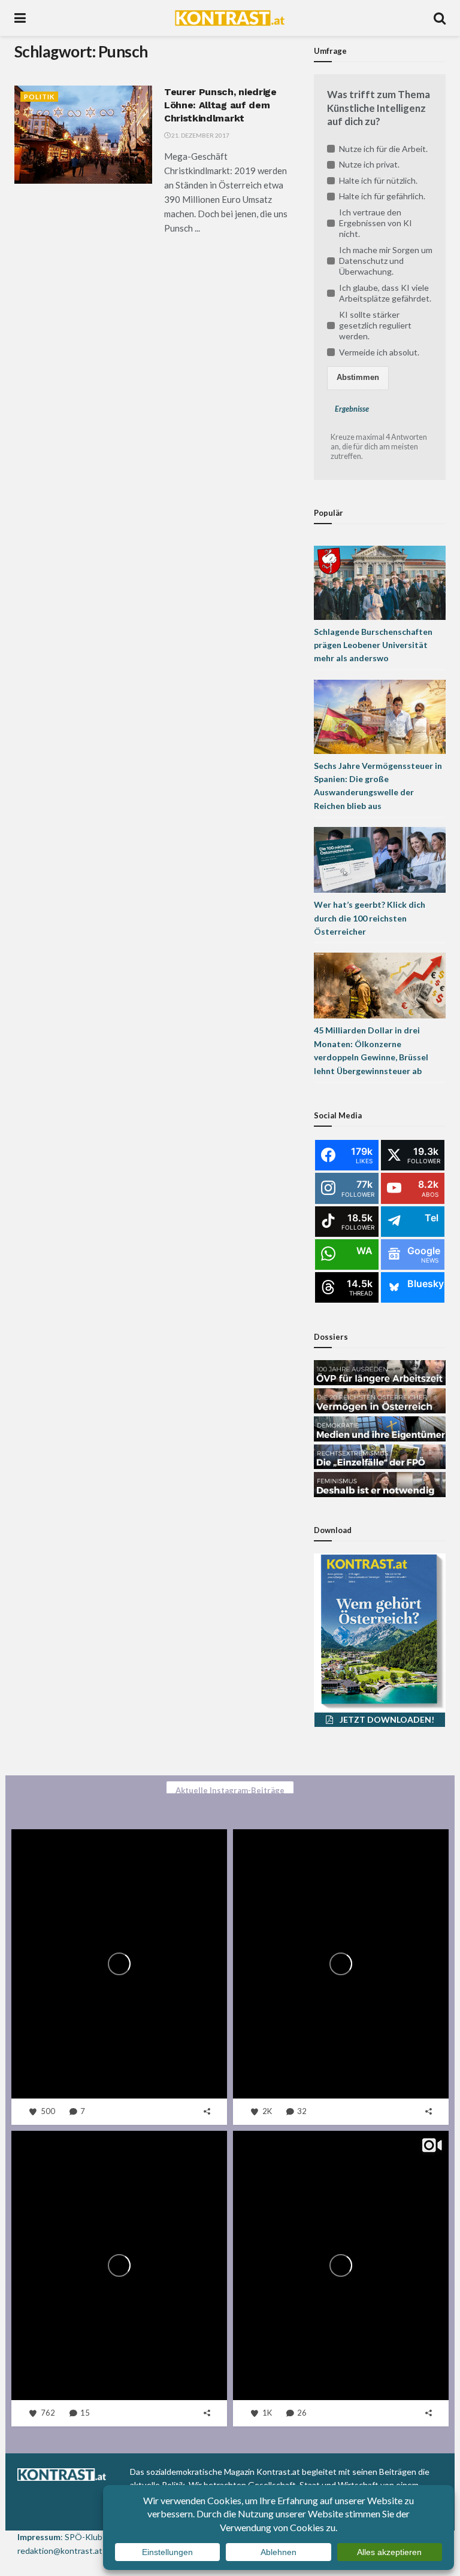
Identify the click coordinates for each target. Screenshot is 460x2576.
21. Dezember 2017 (200, 135)
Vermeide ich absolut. (379, 352)
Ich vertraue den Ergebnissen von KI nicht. (376, 223)
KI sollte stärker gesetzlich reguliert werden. (375, 325)
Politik (39, 97)
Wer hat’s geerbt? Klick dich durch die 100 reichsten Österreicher (370, 918)
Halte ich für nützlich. (378, 180)
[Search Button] (440, 18)
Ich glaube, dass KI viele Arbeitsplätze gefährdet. (385, 293)
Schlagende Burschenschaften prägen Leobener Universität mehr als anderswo (373, 645)
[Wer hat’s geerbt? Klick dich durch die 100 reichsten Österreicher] (380, 859)
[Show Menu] (20, 18)
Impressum (39, 2537)
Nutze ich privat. (369, 164)
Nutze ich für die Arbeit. (383, 149)
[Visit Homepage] (230, 18)
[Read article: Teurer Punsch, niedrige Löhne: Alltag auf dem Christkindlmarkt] (83, 135)
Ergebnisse (352, 409)
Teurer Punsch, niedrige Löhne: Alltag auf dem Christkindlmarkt (220, 105)
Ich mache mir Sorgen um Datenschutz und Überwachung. (386, 261)
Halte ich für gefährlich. (382, 196)
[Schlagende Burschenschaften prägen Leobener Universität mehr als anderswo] (380, 581)
